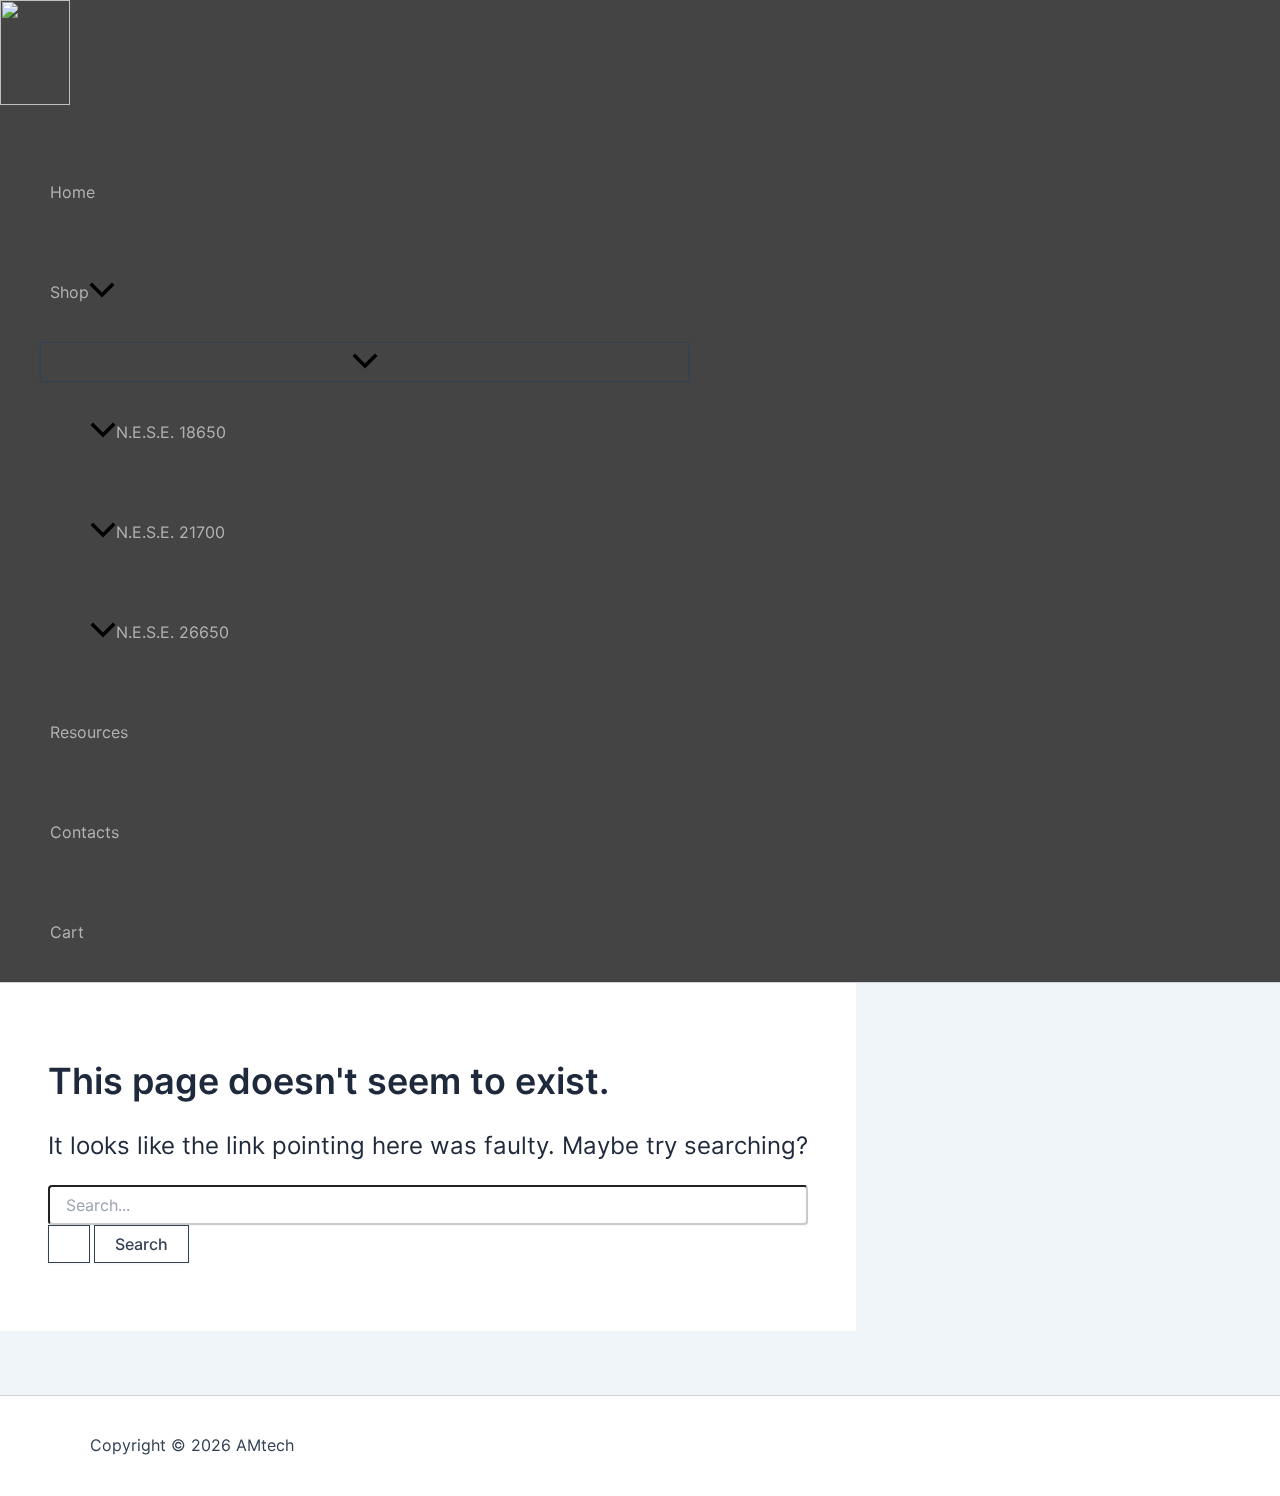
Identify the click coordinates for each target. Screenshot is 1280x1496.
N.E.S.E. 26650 (172, 632)
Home (72, 192)
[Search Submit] (69, 1244)
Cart (67, 932)
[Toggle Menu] (364, 362)
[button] (102, 292)
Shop (69, 292)
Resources (89, 732)
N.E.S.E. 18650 (171, 432)
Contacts (84, 832)
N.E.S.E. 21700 (170, 532)
